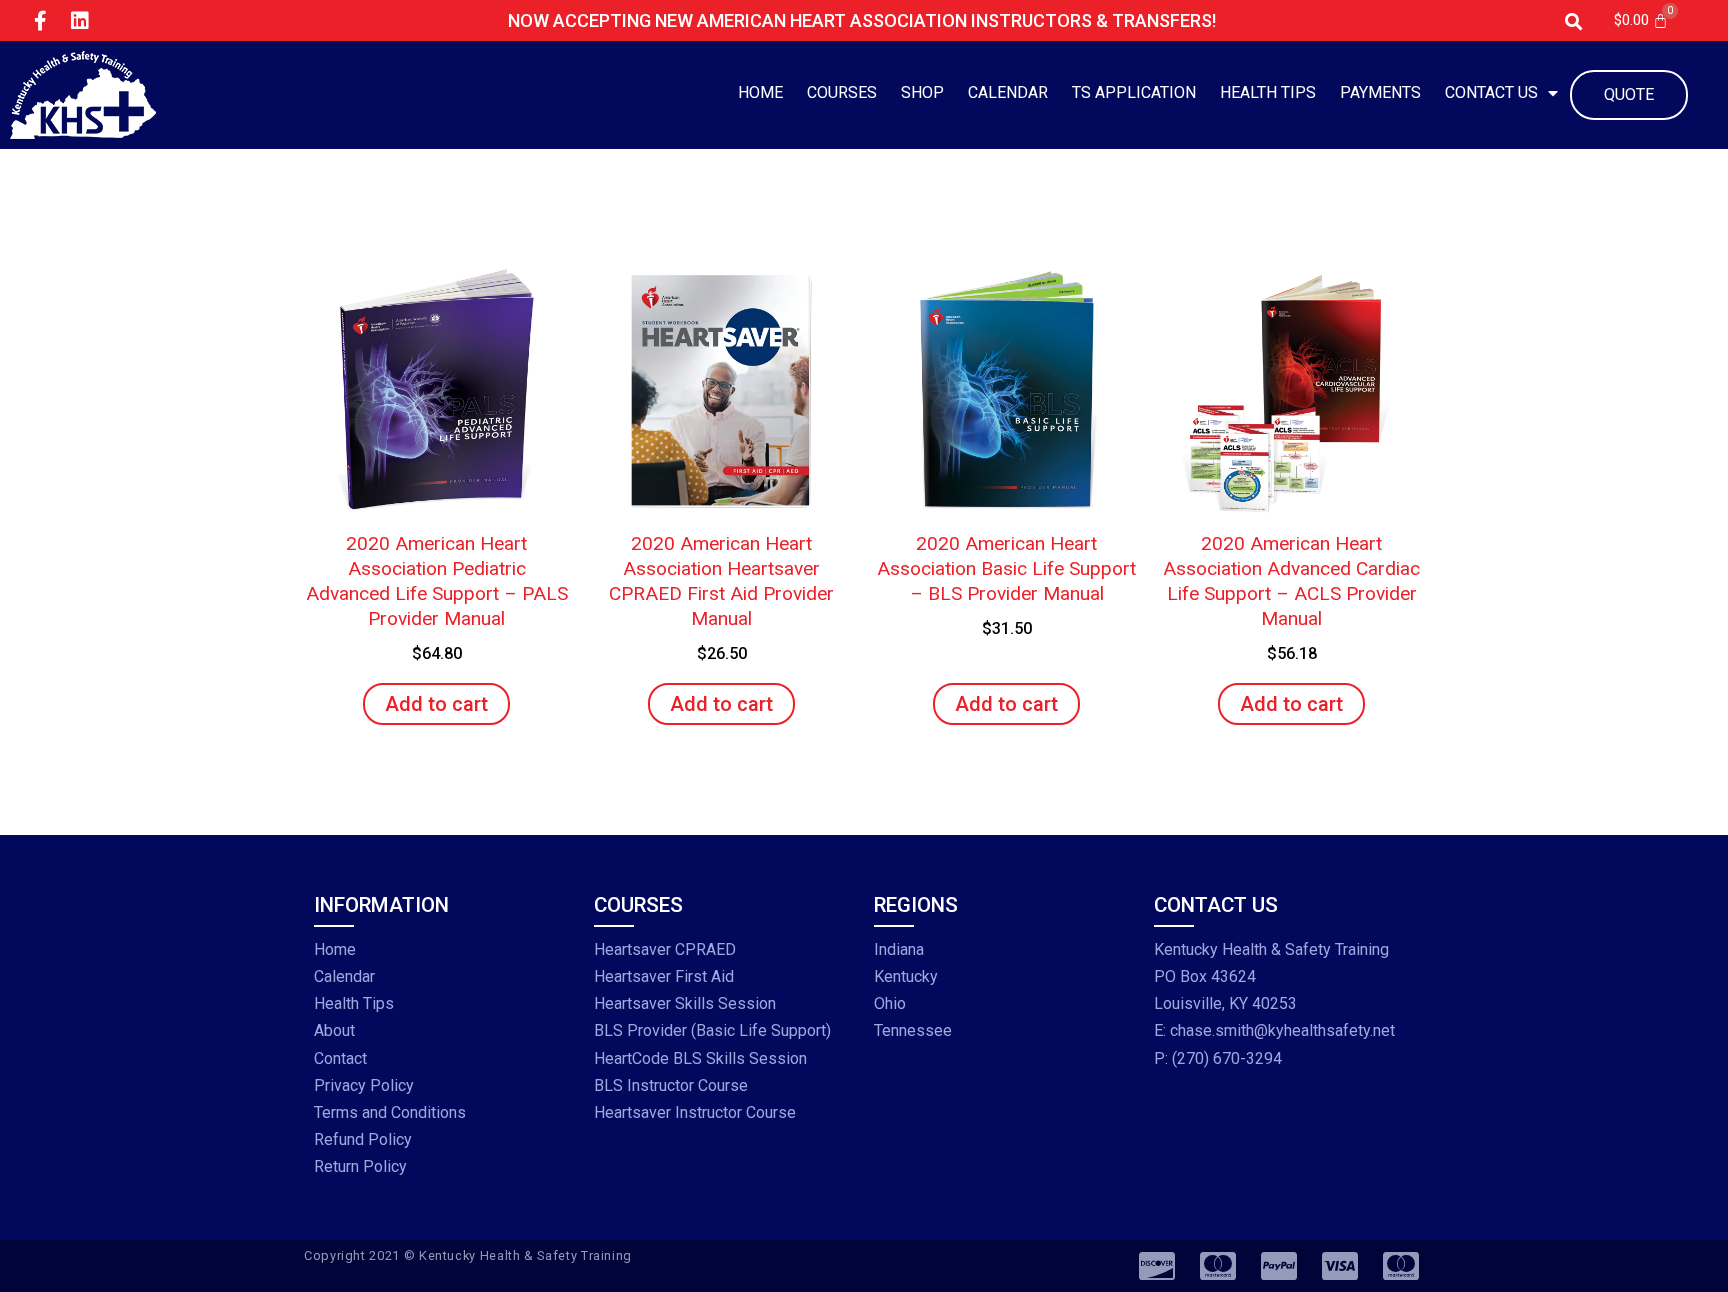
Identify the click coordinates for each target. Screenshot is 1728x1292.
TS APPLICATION (1134, 92)
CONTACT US (1491, 92)
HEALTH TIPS (1268, 92)
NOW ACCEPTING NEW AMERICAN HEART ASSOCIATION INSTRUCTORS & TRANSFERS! (862, 20)
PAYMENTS (1380, 92)
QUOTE (1629, 94)
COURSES (842, 92)
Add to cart (436, 704)
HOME (760, 92)
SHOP (922, 92)
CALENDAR (1008, 92)
